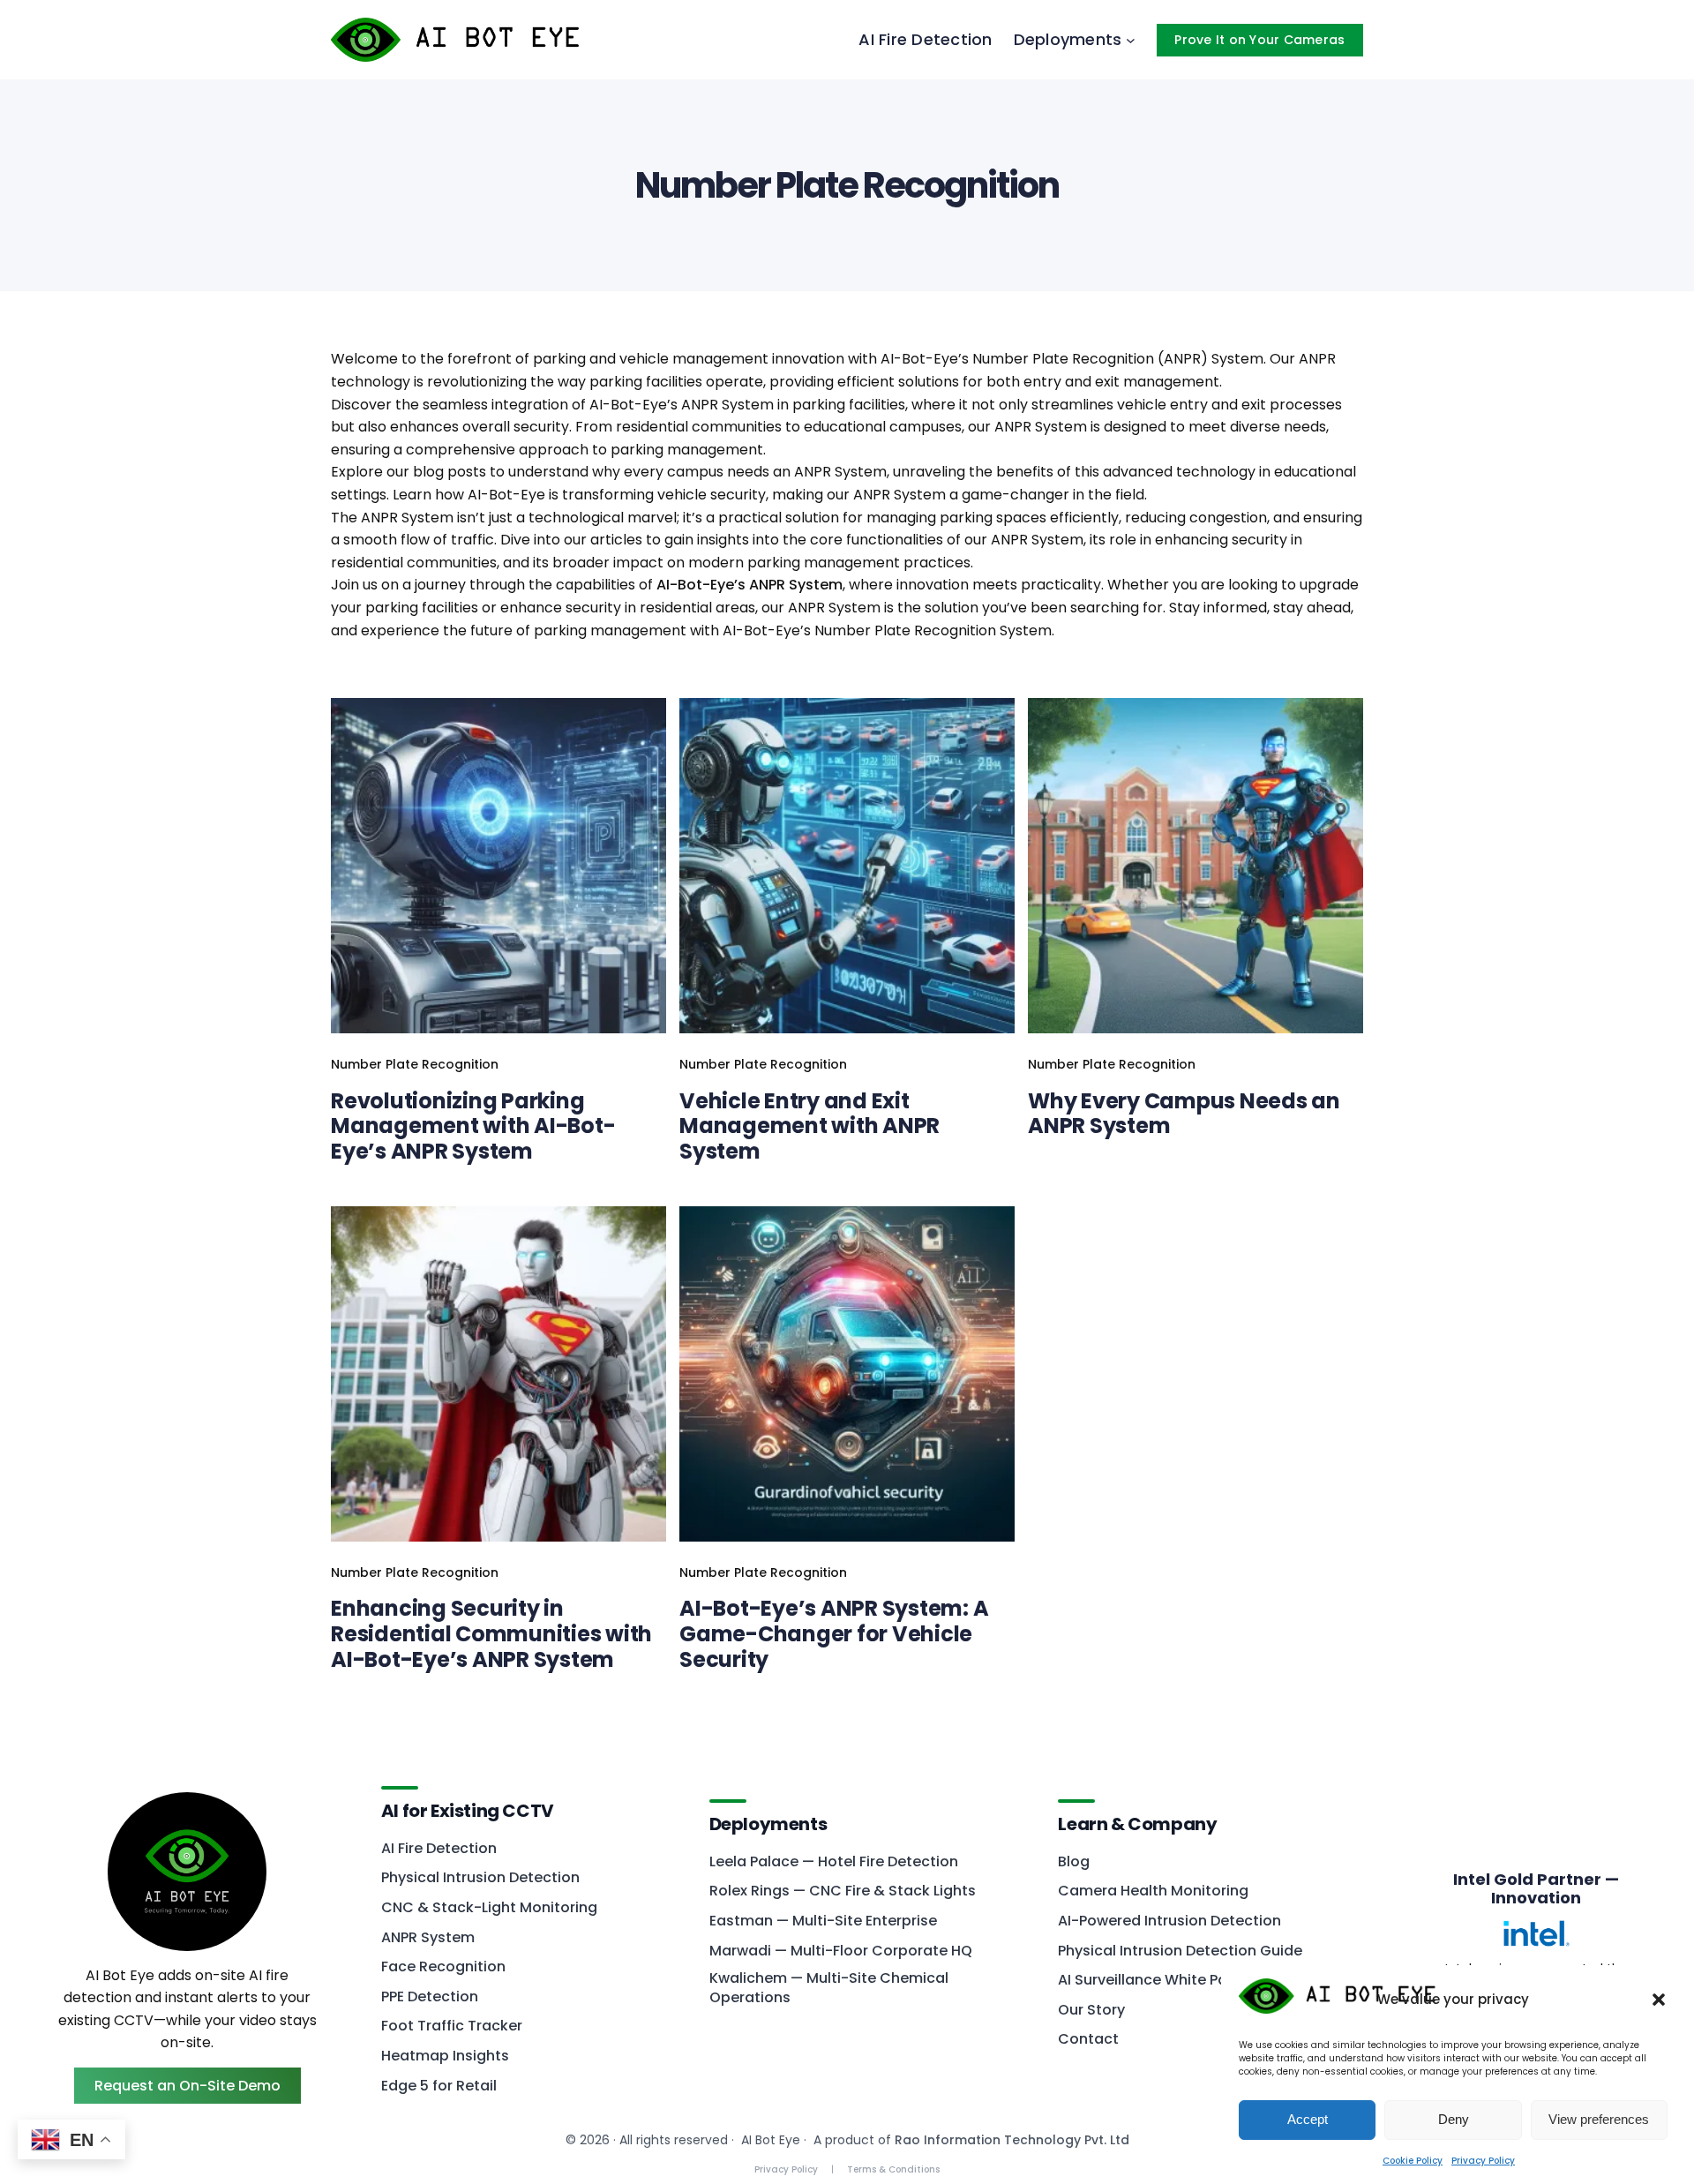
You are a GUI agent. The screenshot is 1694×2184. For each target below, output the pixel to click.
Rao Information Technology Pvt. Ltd (1012, 2140)
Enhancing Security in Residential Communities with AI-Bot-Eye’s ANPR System (491, 1634)
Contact (1088, 2039)
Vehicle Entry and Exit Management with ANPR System (810, 1127)
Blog (1074, 1862)
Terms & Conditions (893, 2169)
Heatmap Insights (445, 2056)
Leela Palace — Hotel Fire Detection (834, 1862)
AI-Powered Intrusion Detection (1169, 1921)
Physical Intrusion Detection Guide (1180, 1951)
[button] (1659, 2000)
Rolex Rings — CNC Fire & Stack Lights (843, 1891)
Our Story (1091, 2010)
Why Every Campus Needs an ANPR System (1184, 1115)
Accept (1308, 2119)
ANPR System (428, 1938)
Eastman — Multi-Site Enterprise (823, 1921)
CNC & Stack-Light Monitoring (489, 1908)
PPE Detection (430, 1997)
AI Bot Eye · (774, 2140)
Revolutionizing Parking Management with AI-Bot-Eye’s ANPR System (473, 1127)
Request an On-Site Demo (187, 2086)
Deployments (768, 1823)
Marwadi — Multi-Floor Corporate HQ (841, 1951)
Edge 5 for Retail (439, 2086)
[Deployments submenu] (1131, 40)
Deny (1454, 2119)
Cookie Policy (1413, 2161)
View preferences (1599, 2119)
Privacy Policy (1483, 2161)
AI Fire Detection (439, 1849)
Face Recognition (443, 1967)
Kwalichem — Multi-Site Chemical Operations (829, 1988)
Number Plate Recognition (415, 1064)
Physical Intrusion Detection (480, 1878)
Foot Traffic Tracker (452, 2026)
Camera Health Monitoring (1153, 1891)
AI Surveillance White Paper (1154, 1980)
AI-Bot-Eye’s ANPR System (750, 585)
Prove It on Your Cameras (1259, 40)
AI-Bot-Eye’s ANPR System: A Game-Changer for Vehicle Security (834, 1634)
